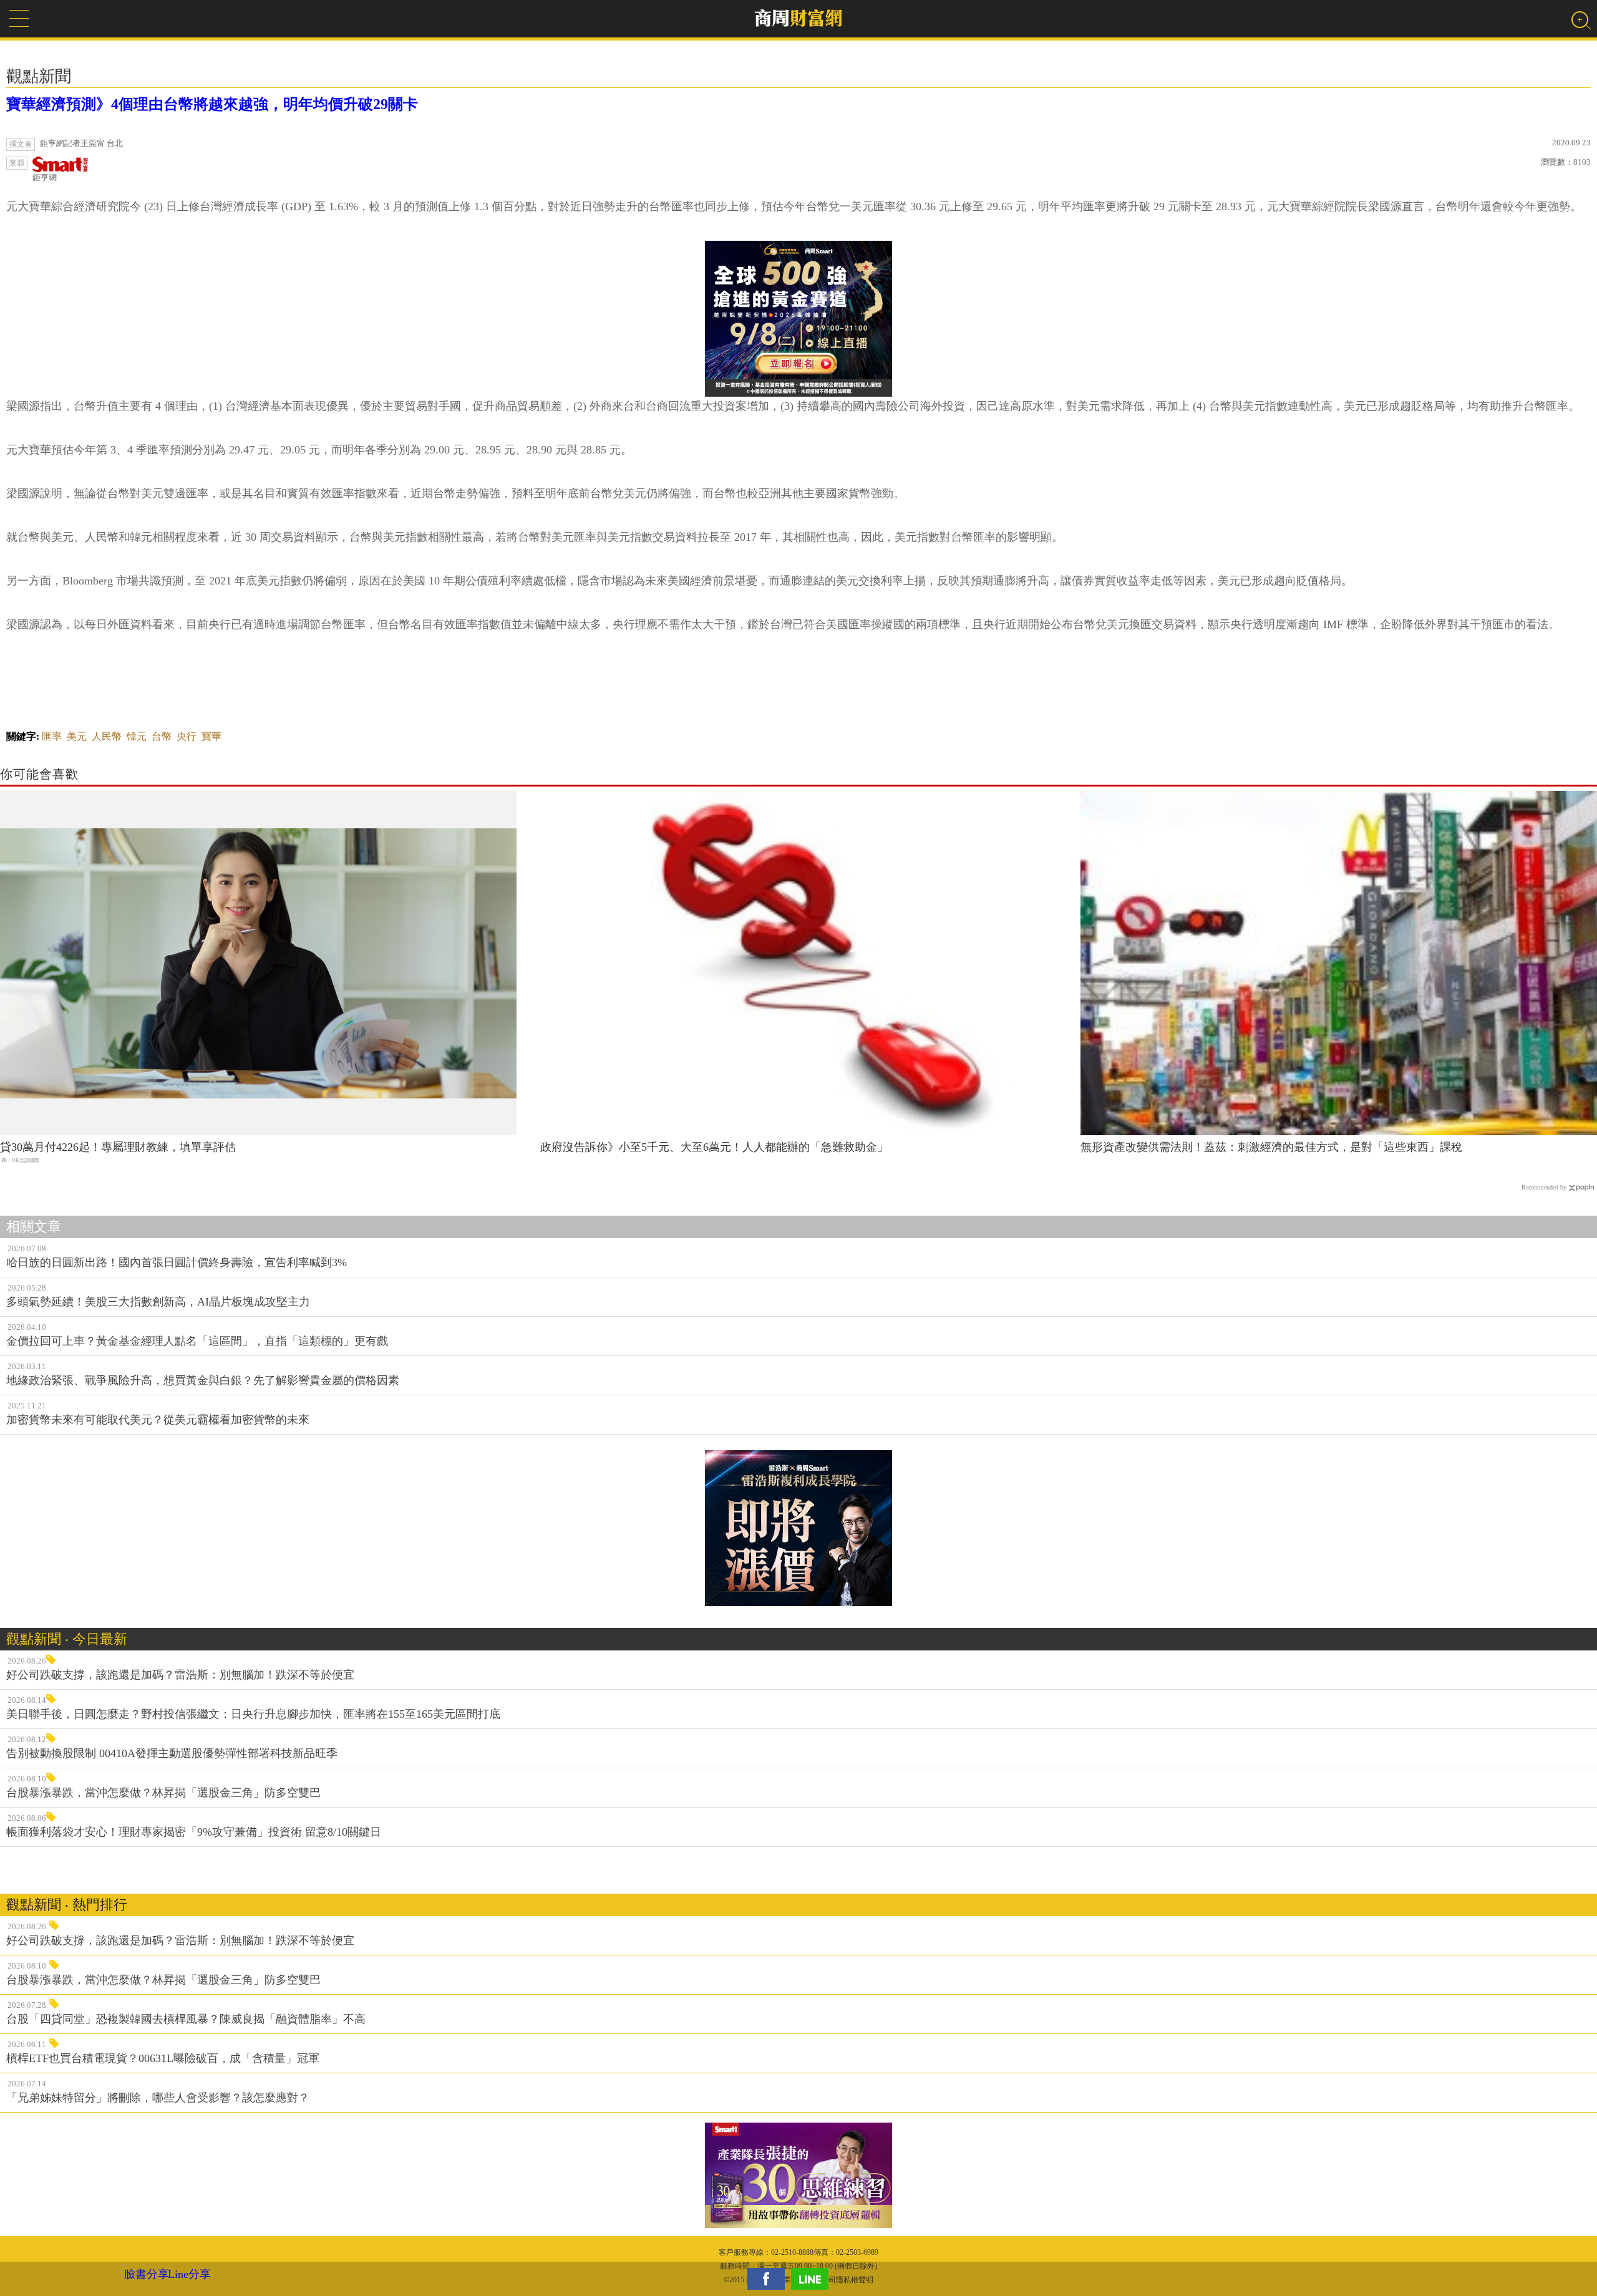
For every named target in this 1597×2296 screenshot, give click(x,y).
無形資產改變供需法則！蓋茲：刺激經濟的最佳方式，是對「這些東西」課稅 (1271, 1147)
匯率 (52, 736)
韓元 (137, 736)
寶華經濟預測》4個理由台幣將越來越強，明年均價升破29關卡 (212, 104)
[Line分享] (813, 2279)
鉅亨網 (45, 177)
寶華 (211, 736)
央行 (187, 736)
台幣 (162, 736)
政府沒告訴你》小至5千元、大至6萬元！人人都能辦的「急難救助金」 (714, 1147)
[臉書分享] (769, 2279)
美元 (77, 736)
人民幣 (107, 736)
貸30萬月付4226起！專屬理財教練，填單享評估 (118, 1147)
